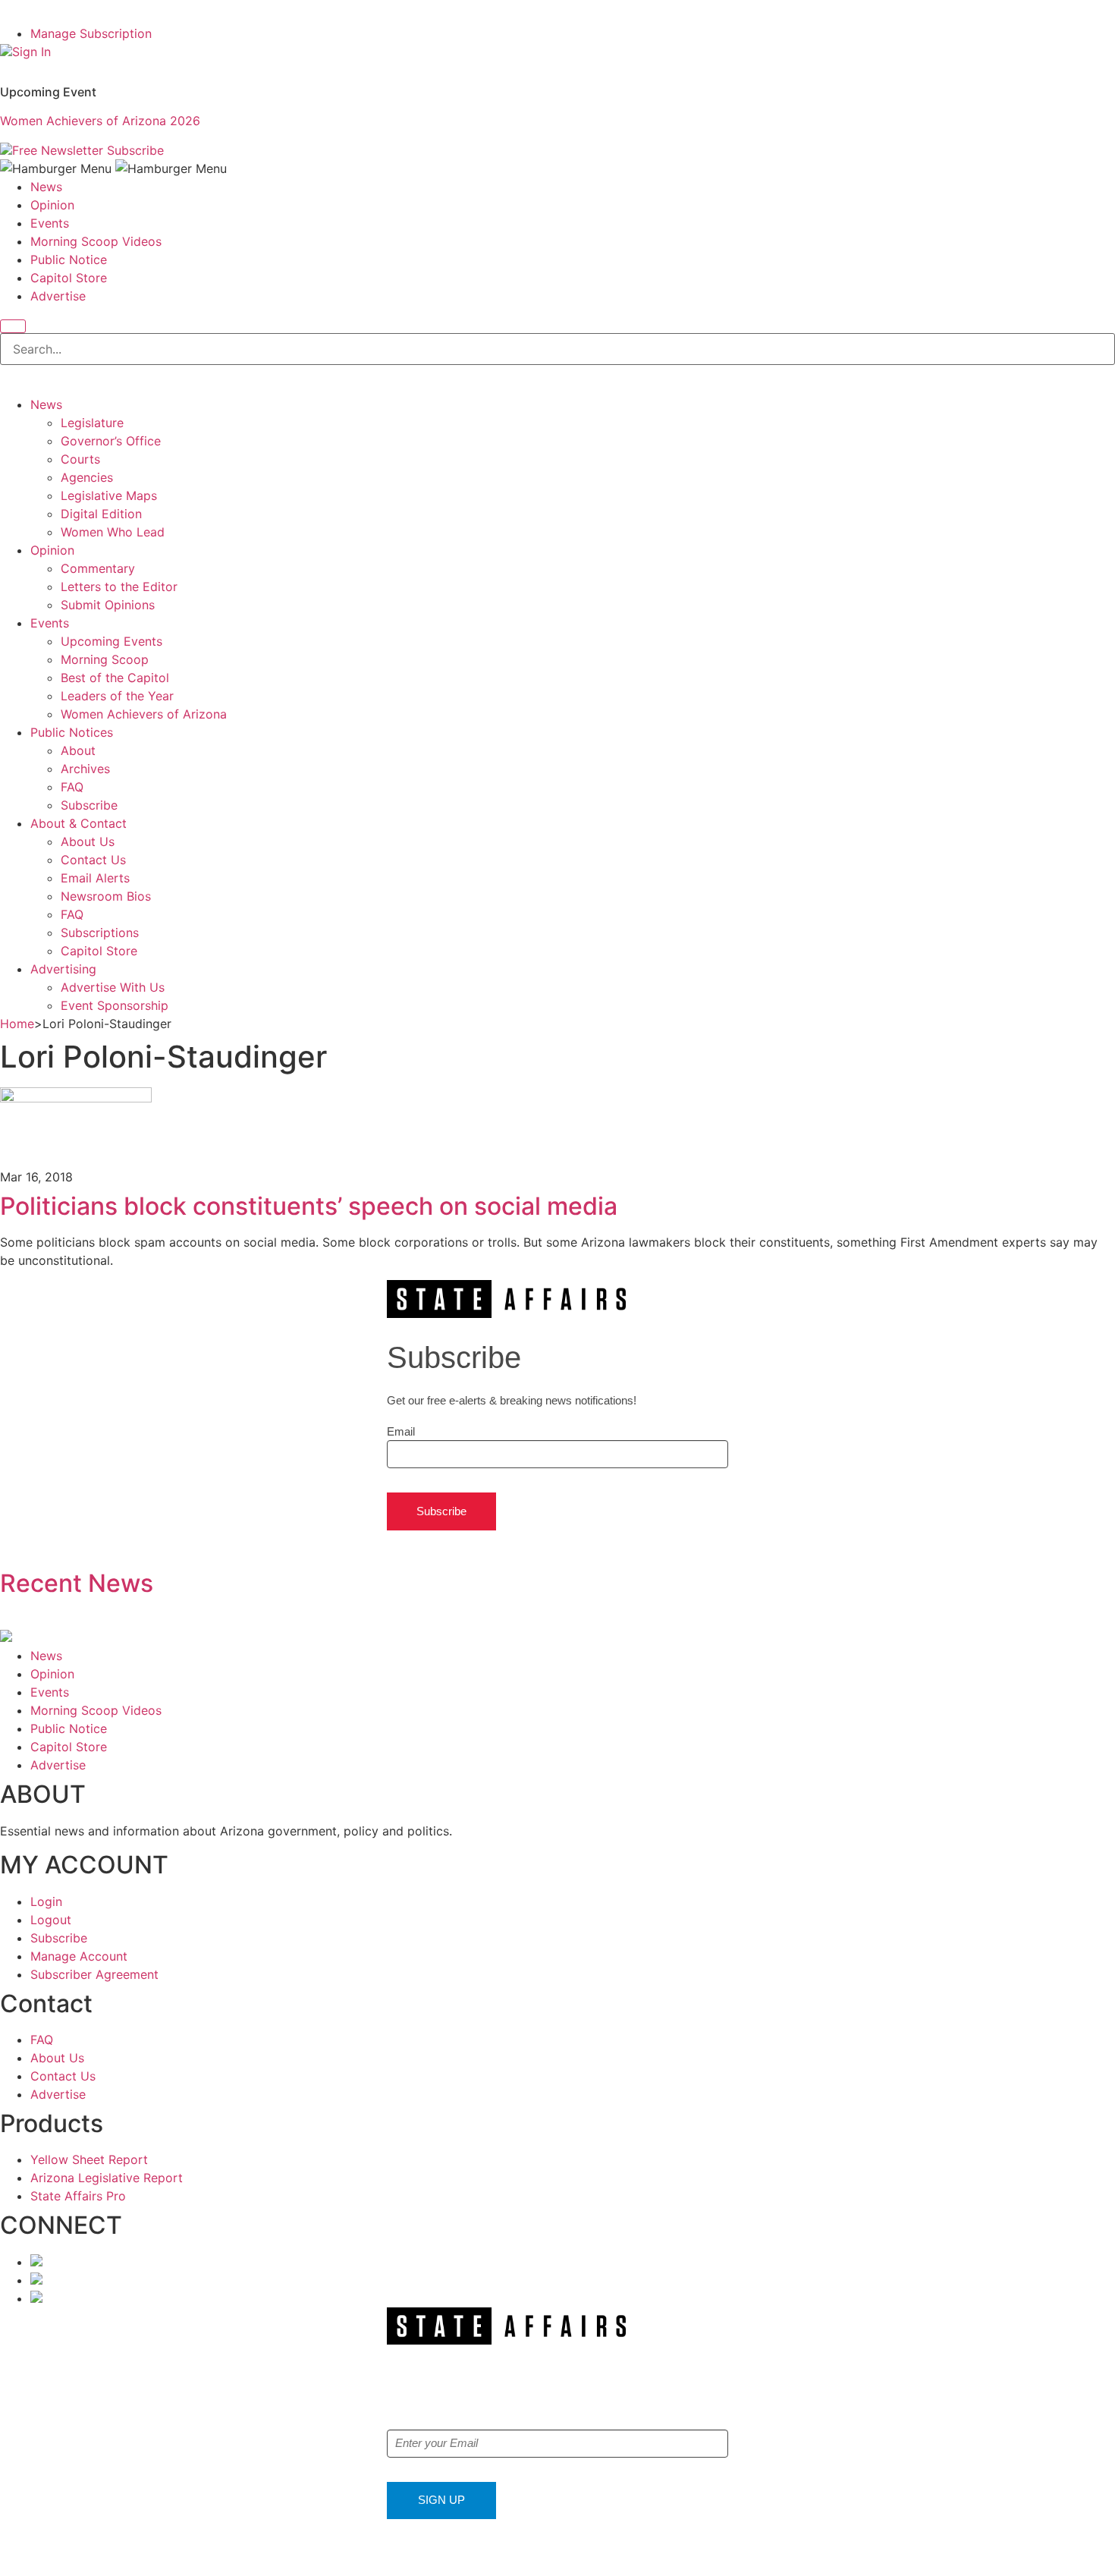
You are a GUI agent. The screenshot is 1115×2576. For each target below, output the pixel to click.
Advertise (58, 296)
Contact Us (93, 860)
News (46, 187)
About (78, 750)
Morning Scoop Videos (96, 241)
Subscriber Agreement (94, 1974)
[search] (13, 326)
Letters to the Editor (119, 587)
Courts (80, 459)
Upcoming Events (111, 641)
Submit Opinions (108, 605)
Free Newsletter (58, 150)
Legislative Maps (109, 495)
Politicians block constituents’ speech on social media (309, 1206)
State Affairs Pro (78, 2196)
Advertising (63, 969)
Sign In (31, 52)
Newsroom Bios (106, 896)
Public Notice (69, 259)
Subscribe (135, 150)
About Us (88, 841)
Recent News (77, 1583)
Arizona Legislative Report (107, 2178)
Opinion (52, 205)
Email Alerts (95, 878)
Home (17, 1024)
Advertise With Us (113, 987)
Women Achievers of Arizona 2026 (100, 121)
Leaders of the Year (117, 696)
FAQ (72, 787)
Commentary (98, 568)
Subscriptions (100, 933)
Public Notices (72, 732)
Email (401, 1431)
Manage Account (79, 1956)
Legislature (92, 423)
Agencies (87, 477)
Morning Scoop (105, 659)
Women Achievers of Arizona (144, 714)
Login (46, 1901)
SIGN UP (441, 2500)
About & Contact (79, 823)
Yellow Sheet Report (89, 2159)
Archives (85, 769)
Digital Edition (101, 514)
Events (50, 223)
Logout (51, 1920)
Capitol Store (69, 278)
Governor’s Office (111, 441)
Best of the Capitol (115, 678)
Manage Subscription (91, 33)
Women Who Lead (113, 532)
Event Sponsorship (115, 1005)
